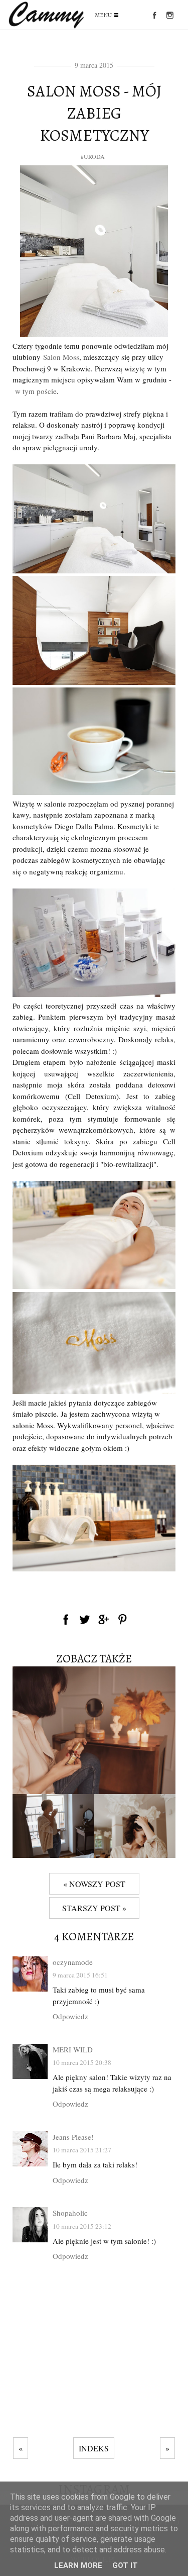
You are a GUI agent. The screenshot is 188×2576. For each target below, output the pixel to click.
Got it (125, 2565)
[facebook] (154, 15)
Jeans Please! (73, 2137)
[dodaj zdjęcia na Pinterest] (123, 1619)
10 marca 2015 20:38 (82, 2062)
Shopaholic (70, 2213)
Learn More (78, 2565)
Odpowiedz (70, 2016)
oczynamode (73, 1962)
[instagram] (170, 15)
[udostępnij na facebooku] (66, 1619)
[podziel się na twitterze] (85, 1619)
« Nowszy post (94, 1884)
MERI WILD (73, 2049)
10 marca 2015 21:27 (82, 2150)
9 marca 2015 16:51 (80, 1975)
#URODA (93, 156)
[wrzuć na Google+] (104, 1619)
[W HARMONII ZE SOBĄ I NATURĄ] (135, 1855)
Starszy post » (94, 1908)
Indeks (94, 2448)
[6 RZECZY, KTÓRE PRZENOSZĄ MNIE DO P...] (94, 1791)
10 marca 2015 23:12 (82, 2226)
